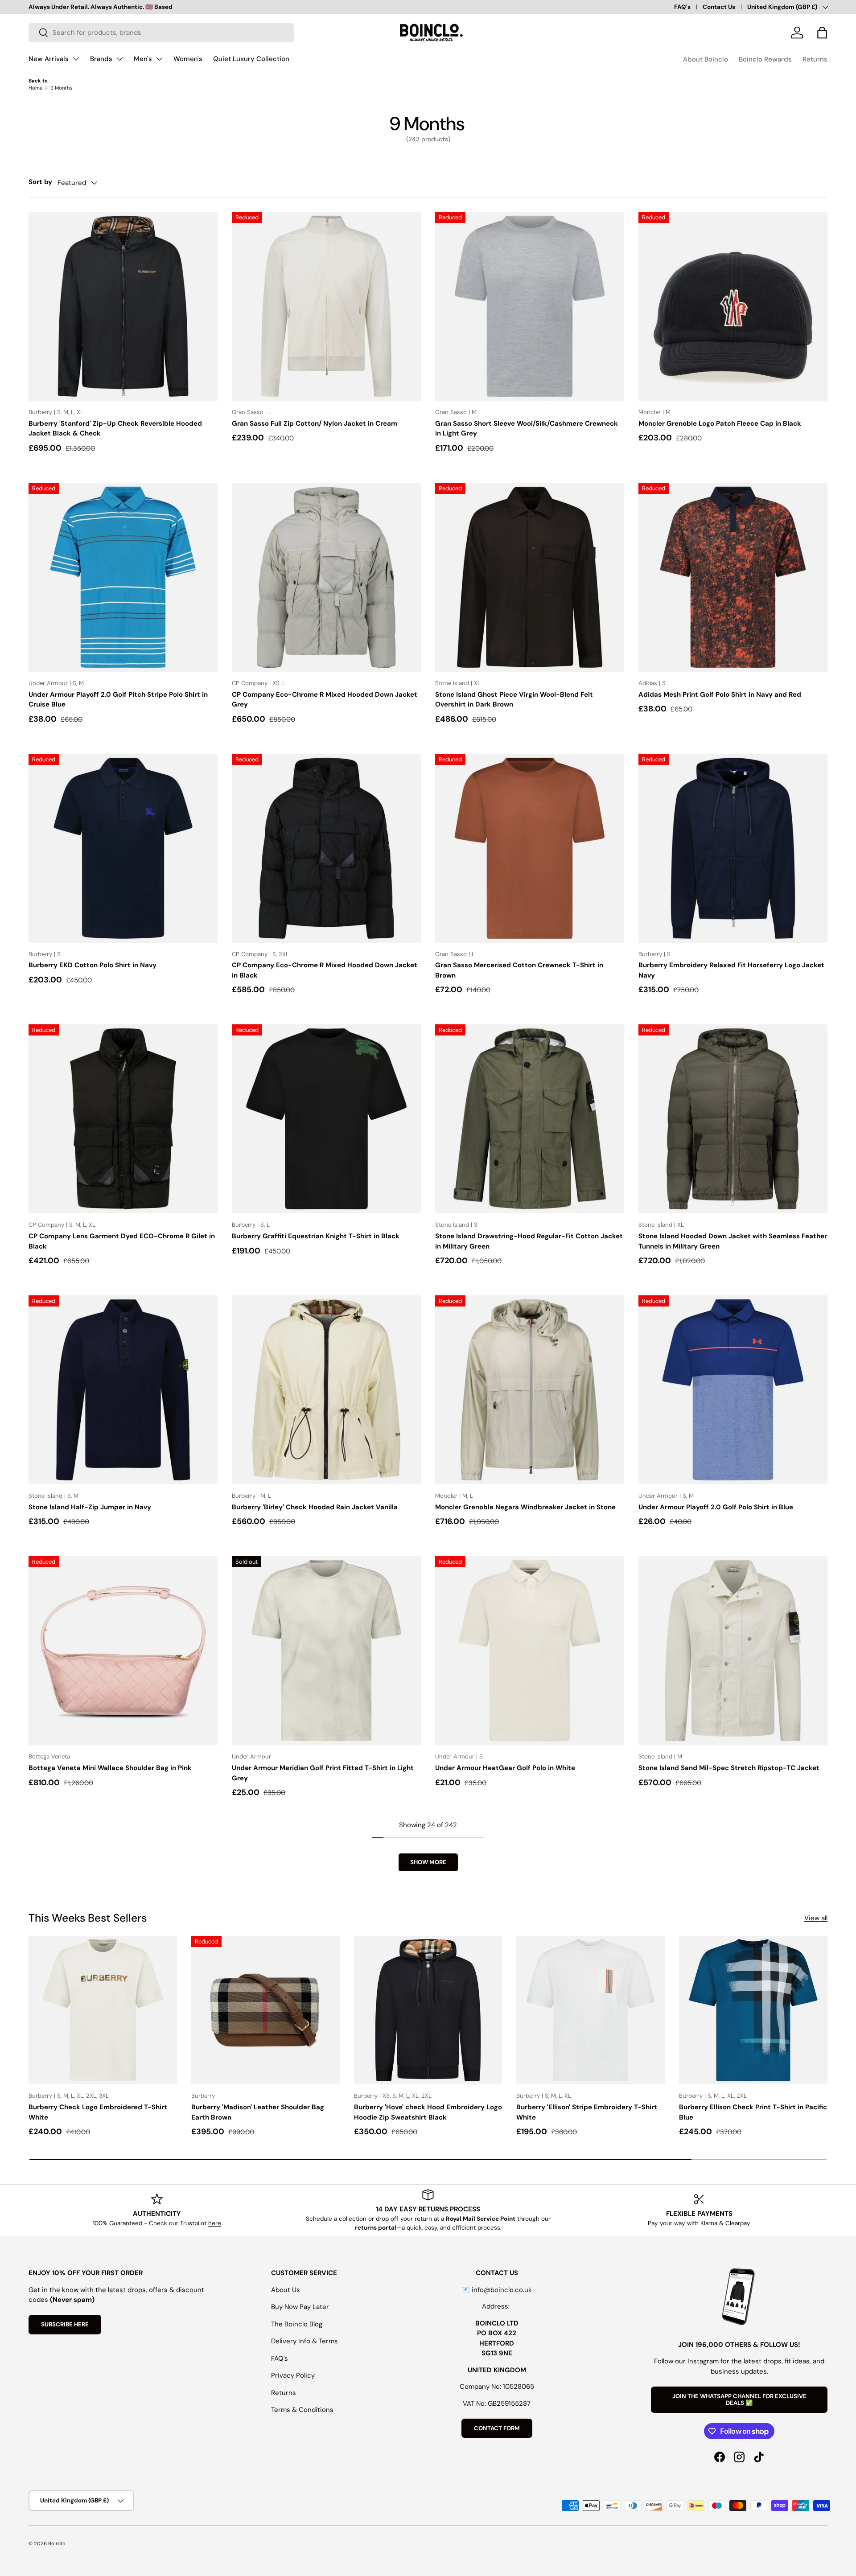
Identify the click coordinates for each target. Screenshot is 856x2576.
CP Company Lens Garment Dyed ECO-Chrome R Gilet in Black (122, 1241)
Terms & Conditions (302, 2410)
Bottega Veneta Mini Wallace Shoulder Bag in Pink (110, 1768)
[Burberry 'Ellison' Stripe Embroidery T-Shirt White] (591, 2010)
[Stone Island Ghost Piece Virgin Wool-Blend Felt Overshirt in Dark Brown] (530, 577)
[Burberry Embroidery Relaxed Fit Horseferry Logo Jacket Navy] (733, 848)
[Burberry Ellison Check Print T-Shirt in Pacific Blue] (753, 2010)
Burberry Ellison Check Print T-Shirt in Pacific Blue (753, 2112)
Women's (188, 59)
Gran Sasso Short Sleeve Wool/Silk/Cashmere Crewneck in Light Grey (527, 429)
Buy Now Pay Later (300, 2307)
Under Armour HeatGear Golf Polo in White (505, 1768)
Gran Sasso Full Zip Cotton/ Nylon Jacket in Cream (315, 423)
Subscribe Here (65, 2324)
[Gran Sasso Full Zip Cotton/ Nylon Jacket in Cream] (326, 306)
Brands (101, 59)
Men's (143, 59)
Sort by (40, 182)
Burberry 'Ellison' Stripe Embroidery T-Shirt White (587, 2112)
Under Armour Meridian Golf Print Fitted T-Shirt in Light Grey (323, 1773)
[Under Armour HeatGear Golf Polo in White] (530, 1651)
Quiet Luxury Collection (251, 59)
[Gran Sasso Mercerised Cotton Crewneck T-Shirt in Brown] (530, 848)
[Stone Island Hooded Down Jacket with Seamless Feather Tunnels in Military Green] (733, 1119)
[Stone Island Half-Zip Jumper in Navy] (123, 1390)
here (215, 2223)
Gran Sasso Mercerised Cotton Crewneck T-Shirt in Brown (519, 970)
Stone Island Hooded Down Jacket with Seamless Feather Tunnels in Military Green (733, 1241)
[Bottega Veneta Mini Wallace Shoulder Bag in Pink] (123, 1651)
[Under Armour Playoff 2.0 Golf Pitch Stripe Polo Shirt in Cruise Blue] (123, 577)
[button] (822, 33)
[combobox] (161, 33)
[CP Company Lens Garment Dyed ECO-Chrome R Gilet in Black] (123, 1119)
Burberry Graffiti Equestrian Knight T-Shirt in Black (316, 1236)
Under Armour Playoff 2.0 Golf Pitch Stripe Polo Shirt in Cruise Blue (118, 700)
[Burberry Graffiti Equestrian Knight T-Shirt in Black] (326, 1119)
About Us (286, 2290)
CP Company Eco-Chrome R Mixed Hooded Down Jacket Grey (325, 700)
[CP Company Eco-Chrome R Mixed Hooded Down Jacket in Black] (326, 848)
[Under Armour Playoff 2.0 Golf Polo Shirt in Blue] (733, 1390)
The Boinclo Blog (297, 2324)
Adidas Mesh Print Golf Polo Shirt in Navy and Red (720, 694)
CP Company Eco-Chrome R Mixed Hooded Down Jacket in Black (325, 970)
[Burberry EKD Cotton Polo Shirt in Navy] (123, 848)
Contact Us (719, 7)
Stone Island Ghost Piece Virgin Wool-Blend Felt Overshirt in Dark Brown (514, 700)
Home (35, 88)
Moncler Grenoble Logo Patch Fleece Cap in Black (720, 423)
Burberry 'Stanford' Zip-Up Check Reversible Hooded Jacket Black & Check (115, 429)
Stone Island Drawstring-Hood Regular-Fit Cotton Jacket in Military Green (529, 1241)
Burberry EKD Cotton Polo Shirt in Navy (93, 965)
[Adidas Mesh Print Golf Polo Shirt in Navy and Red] (733, 577)
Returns (815, 59)
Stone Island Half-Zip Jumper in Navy (90, 1507)
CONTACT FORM (497, 2428)
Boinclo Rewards (765, 59)
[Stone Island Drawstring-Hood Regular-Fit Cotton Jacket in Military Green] (530, 1119)
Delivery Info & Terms (305, 2341)
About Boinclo (706, 59)
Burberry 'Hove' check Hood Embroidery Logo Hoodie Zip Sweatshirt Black (428, 2112)
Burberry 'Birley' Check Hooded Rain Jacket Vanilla (315, 1507)
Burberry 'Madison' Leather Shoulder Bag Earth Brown (258, 2112)
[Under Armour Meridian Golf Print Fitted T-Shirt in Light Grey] (326, 1651)
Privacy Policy (293, 2375)
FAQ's (682, 7)
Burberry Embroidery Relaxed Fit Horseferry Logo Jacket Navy (731, 970)
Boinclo (57, 2543)
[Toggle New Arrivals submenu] (76, 59)
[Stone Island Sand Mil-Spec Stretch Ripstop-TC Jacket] (733, 1651)
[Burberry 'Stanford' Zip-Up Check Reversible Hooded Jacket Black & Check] (123, 306)
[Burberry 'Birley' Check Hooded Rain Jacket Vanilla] (326, 1390)
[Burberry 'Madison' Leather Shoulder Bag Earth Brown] (265, 2010)
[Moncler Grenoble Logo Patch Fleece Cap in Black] (733, 306)
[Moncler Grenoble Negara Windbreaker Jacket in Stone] (530, 1390)
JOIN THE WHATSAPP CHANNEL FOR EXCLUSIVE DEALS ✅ (739, 2400)
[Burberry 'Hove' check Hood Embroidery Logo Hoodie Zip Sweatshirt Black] (428, 2010)
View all (816, 1918)
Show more (428, 1862)
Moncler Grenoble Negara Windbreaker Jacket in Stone (525, 1507)
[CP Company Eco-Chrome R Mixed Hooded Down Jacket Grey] (326, 577)
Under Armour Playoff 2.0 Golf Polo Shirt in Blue (716, 1507)
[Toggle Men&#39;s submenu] (159, 59)
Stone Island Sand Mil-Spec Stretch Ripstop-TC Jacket (729, 1768)
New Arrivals (49, 59)
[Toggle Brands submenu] (119, 59)
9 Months (62, 88)
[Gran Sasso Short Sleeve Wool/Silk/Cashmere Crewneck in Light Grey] (530, 306)
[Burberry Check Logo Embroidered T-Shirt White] (103, 2010)
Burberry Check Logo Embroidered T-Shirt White (98, 2112)
